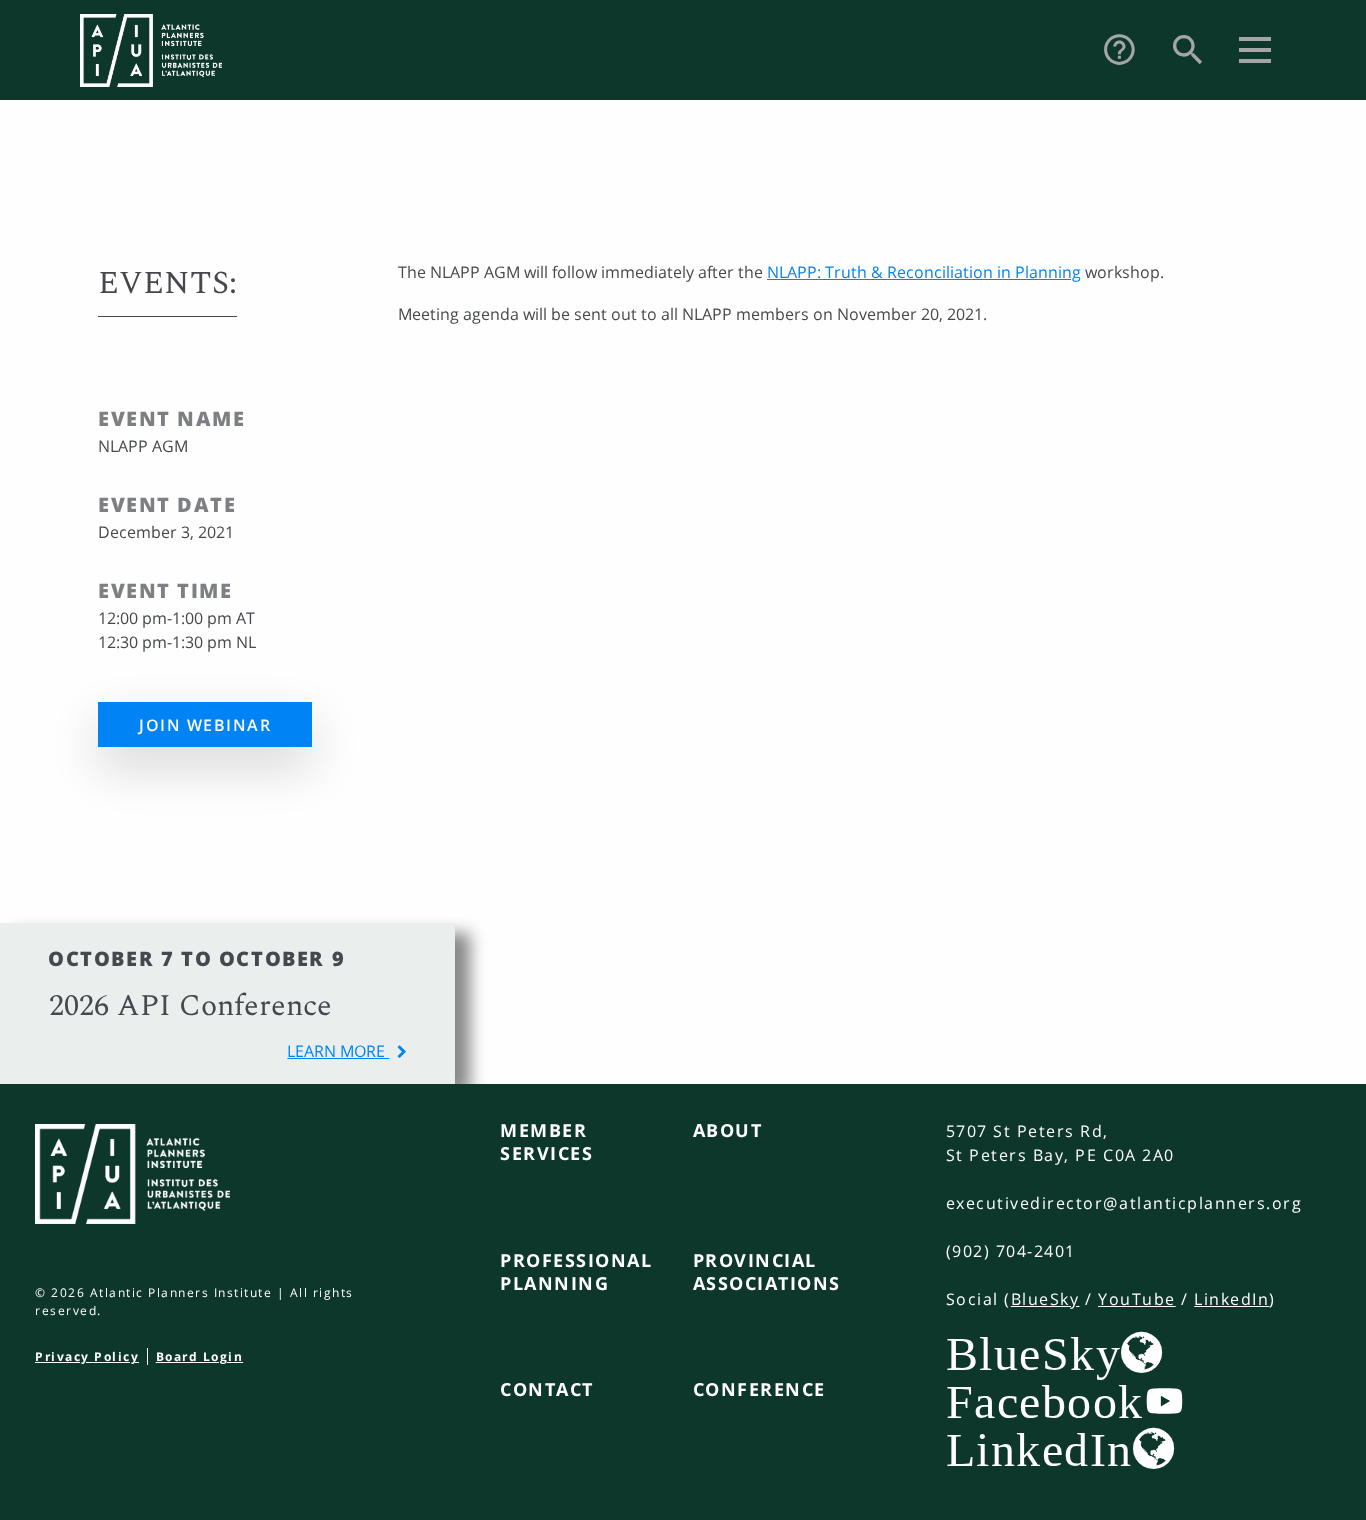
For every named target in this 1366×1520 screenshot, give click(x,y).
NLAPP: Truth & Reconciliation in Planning (924, 272)
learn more (338, 1051)
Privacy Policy (87, 1356)
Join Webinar (205, 725)
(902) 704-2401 (1011, 1251)
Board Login (200, 1356)
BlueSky (1045, 1299)
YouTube (1137, 1299)
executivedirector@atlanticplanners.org (1124, 1203)
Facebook (1045, 1401)
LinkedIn (1231, 1299)
